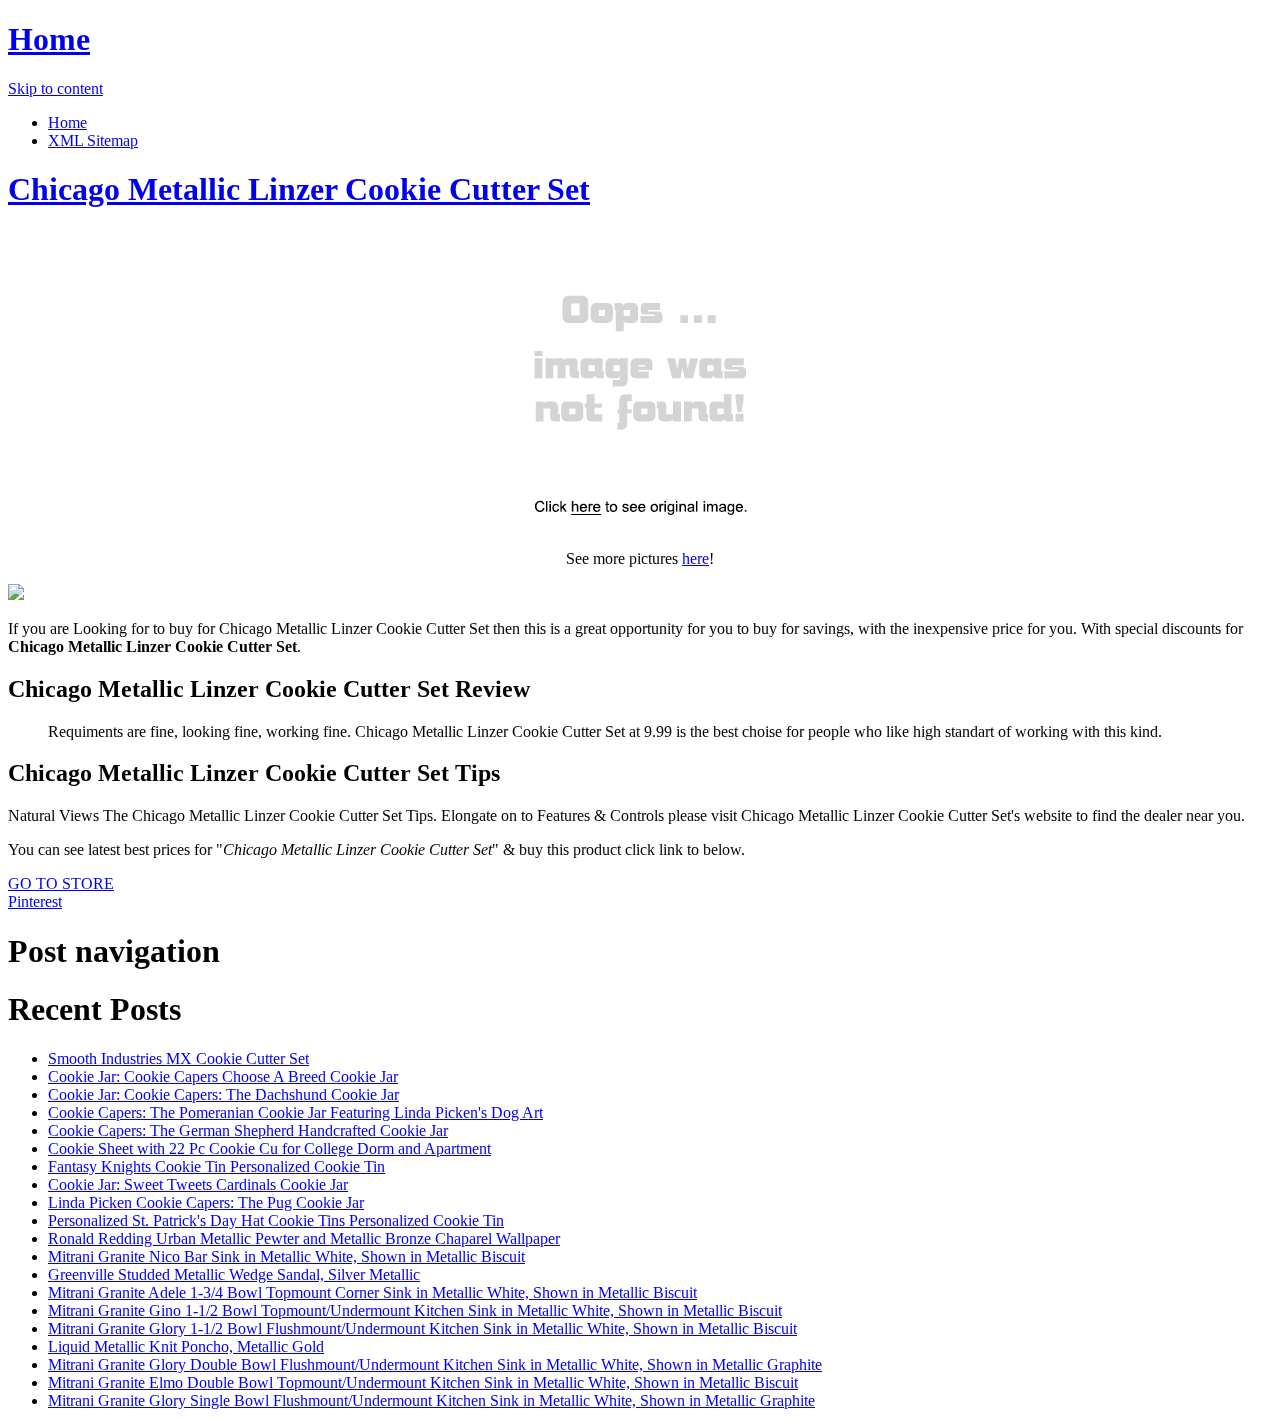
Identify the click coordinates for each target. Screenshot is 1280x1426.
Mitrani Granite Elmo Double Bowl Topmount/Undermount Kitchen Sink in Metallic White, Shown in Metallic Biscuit (423, 1382)
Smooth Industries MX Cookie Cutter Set (178, 1058)
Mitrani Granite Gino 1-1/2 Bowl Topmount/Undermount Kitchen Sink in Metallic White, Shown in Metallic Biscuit (415, 1310)
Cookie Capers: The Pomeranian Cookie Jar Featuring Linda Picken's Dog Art (295, 1112)
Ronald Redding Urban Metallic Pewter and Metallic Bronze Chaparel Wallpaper (304, 1238)
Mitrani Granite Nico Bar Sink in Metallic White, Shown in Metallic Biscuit (286, 1256)
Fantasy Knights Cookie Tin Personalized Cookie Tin (216, 1166)
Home (49, 39)
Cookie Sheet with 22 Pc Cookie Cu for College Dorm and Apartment (269, 1148)
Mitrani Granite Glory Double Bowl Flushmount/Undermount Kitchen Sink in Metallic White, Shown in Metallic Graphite (435, 1364)
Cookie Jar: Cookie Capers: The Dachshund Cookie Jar (223, 1094)
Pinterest (35, 901)
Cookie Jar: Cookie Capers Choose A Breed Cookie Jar (223, 1076)
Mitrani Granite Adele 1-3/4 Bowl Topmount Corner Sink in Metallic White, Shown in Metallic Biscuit (372, 1292)
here (695, 558)
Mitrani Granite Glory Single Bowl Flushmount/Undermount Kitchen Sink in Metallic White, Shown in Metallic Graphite (431, 1400)
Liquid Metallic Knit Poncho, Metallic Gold (186, 1346)
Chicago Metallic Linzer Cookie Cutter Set (299, 189)
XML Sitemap (93, 140)
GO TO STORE (61, 883)
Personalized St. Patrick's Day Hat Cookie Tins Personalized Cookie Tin (276, 1220)
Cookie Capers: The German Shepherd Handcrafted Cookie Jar (248, 1130)
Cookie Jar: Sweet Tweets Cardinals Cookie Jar (198, 1184)
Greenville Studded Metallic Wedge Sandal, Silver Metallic (234, 1274)
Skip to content (55, 88)
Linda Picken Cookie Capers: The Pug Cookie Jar (206, 1202)
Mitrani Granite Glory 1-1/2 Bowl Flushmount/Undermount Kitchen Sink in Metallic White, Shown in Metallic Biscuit (422, 1328)
